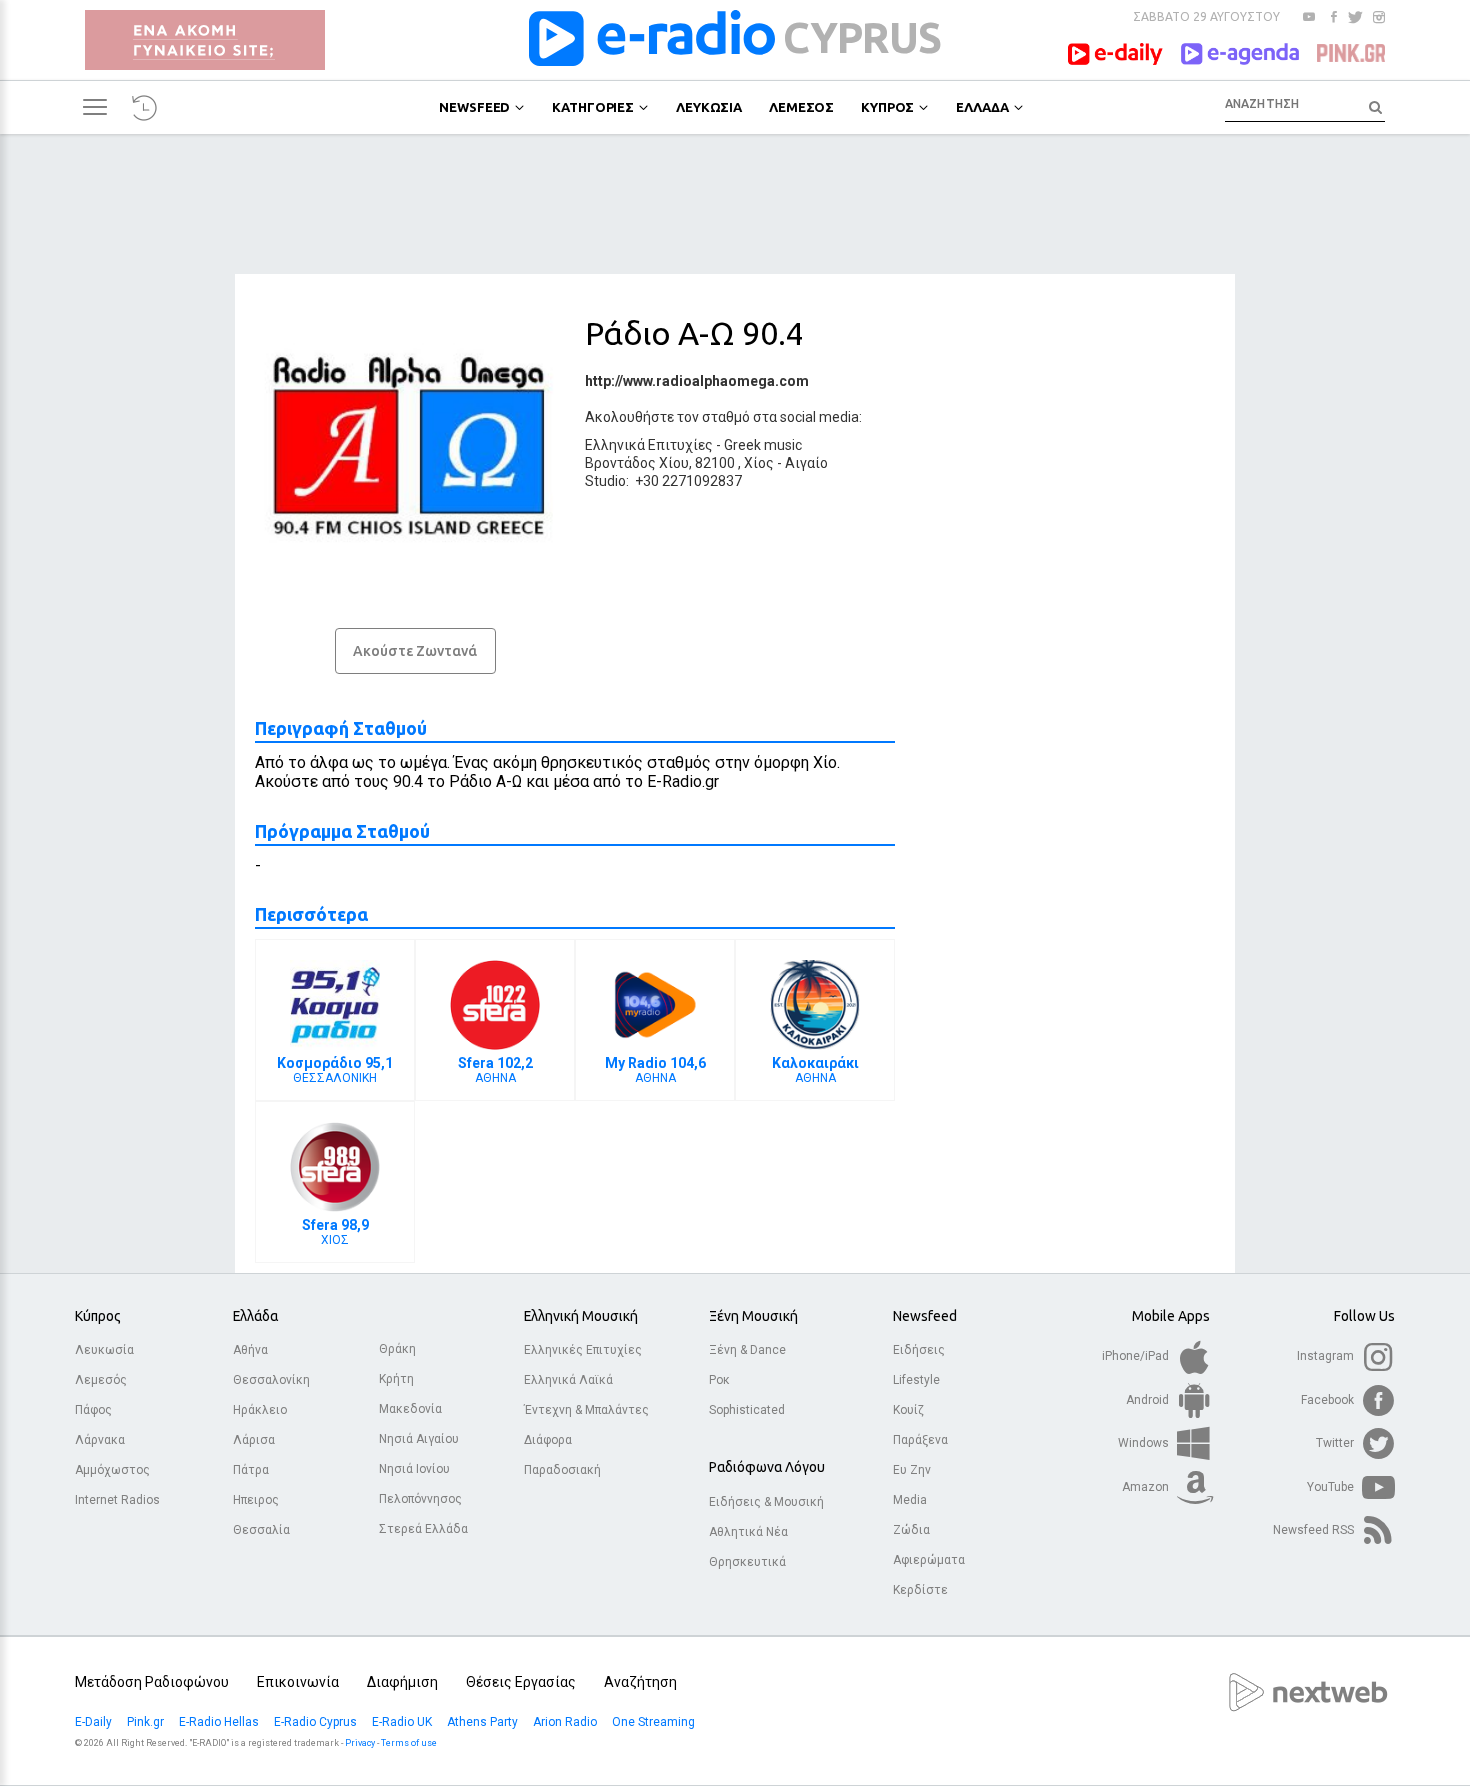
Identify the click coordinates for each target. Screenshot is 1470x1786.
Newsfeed (925, 1316)
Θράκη (397, 1349)
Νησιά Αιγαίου (419, 1439)
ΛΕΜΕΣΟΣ (801, 107)
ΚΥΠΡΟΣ (887, 107)
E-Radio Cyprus (317, 1722)
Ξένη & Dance (747, 1350)
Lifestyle (916, 1380)
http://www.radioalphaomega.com (697, 381)
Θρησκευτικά (747, 1562)
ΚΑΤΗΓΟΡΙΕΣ (593, 107)
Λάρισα (254, 1440)
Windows (1145, 1443)
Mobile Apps (1171, 1316)
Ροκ (719, 1380)
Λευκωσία (104, 1350)
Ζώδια (911, 1530)
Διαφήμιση (402, 1682)
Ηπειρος (256, 1500)
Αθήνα (250, 1350)
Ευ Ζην (912, 1470)
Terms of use (409, 1743)
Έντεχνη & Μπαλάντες (586, 1410)
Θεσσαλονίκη (271, 1380)
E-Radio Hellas (220, 1722)
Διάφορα (548, 1440)
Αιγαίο (806, 463)
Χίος (759, 463)
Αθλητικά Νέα (748, 1532)
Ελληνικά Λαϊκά (568, 1380)
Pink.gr (147, 1722)
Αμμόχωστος (112, 1470)
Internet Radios (117, 1500)
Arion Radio (566, 1722)
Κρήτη (396, 1379)
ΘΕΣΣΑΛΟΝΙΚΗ (335, 1070)
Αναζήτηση (640, 1682)
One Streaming (655, 1722)
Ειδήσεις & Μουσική (766, 1502)
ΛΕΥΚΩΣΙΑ (709, 107)
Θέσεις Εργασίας (521, 1682)
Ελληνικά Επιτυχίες (649, 445)
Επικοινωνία (298, 1682)
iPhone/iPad (1137, 1356)
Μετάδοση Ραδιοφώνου (152, 1682)
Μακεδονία (410, 1409)
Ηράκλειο (260, 1410)
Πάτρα (251, 1470)
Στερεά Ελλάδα (423, 1529)
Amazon (1147, 1487)
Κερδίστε (920, 1590)
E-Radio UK (403, 1722)
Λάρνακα (100, 1440)
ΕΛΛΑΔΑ (982, 107)
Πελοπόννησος (420, 1499)
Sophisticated (747, 1410)
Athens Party (484, 1722)
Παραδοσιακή (562, 1470)
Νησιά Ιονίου (414, 1469)
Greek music (763, 445)
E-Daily (95, 1722)
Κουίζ (908, 1410)
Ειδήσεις (919, 1350)
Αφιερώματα (929, 1560)
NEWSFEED (474, 107)
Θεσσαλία (261, 1530)
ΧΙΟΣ (335, 1232)
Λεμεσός (101, 1380)
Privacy (360, 1743)
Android (1149, 1400)
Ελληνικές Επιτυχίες (583, 1350)
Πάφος (93, 1410)
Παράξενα (920, 1440)
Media (910, 1500)
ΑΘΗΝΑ (495, 1070)
